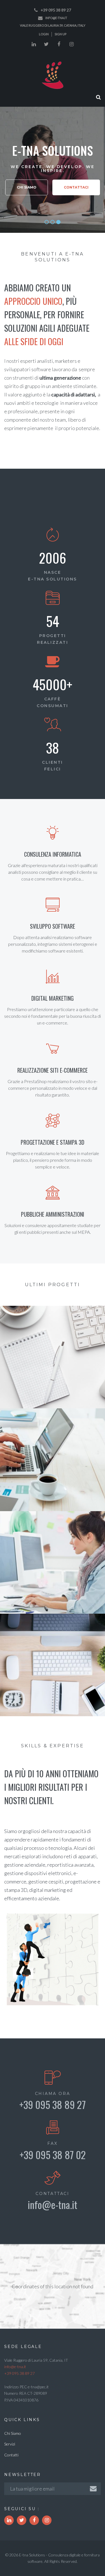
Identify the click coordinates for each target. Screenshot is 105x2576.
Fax (52, 2143)
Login (44, 34)
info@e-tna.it (56, 18)
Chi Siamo (27, 187)
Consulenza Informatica (53, 854)
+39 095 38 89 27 (56, 10)
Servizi (10, 2444)
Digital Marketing (53, 998)
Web (88, 1672)
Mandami (53, 1709)
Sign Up (60, 34)
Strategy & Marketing (53, 1358)
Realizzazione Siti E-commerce (53, 1070)
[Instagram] (71, 44)
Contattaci (76, 187)
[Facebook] (59, 44)
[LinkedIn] (34, 44)
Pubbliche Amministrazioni (53, 1214)
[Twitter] (46, 44)
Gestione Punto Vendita (53, 1504)
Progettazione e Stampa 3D (53, 1142)
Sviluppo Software (53, 926)
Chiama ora (53, 2094)
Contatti (11, 2455)
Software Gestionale (53, 1467)
